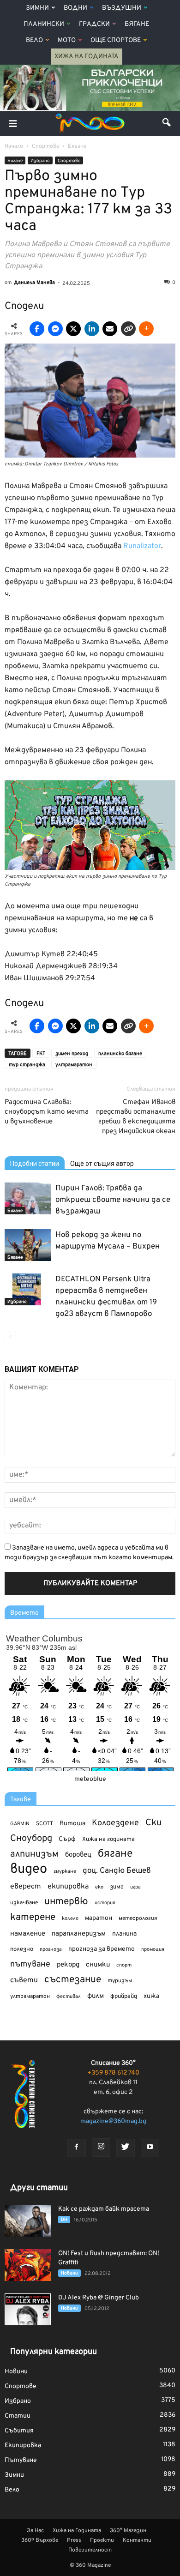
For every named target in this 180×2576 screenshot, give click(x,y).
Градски (94, 24)
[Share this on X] (73, 329)
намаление (28, 1934)
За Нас (35, 2531)
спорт (124, 1965)
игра (135, 1887)
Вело (34, 40)
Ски (153, 1823)
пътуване (30, 1964)
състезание (73, 1980)
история (105, 1903)
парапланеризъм (79, 1934)
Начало (14, 146)
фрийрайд (124, 1997)
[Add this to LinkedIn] (92, 329)
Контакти (137, 2540)
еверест (26, 1887)
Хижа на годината (108, 1840)
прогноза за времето (102, 1949)
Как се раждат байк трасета (104, 2209)
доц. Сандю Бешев (117, 1871)
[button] (167, 124)
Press (74, 2540)
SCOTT (45, 1824)
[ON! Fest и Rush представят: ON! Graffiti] (28, 2265)
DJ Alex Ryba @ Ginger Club (99, 2298)
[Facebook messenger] (55, 329)
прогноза (51, 1949)
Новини (69, 2273)
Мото (67, 40)
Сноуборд (31, 1839)
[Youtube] (150, 2148)
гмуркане (65, 1871)
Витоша (72, 1824)
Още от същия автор (102, 1164)
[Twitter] (126, 2148)
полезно (22, 1949)
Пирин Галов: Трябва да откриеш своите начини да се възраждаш (113, 1200)
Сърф (67, 1839)
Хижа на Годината (87, 57)
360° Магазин (128, 2531)
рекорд (68, 1965)
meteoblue (90, 1779)
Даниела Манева (34, 283)
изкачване (24, 1903)
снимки (98, 1965)
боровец (78, 1855)
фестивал (69, 1997)
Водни (75, 8)
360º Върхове (40, 2540)
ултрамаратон (74, 1065)
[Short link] (128, 329)
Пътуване (21, 2460)
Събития (19, 2431)
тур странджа (27, 1065)
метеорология (138, 1918)
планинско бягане (120, 1054)
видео (29, 1869)
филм (96, 1996)
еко (99, 1887)
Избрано (40, 161)
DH (64, 2220)
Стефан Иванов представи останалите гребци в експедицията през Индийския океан (136, 1117)
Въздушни (122, 8)
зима (117, 1887)
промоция (153, 1949)
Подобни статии (35, 1164)
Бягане (137, 24)
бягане (115, 1854)
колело (70, 1918)
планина (124, 1934)
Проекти (102, 2540)
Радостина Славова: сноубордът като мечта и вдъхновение (47, 1112)
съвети (24, 1980)
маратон (99, 1918)
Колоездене (115, 1823)
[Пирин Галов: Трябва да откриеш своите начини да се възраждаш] (28, 1198)
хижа (151, 1996)
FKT (41, 1054)
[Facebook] (77, 2148)
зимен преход (72, 1054)
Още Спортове (116, 40)
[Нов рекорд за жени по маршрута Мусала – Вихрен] (28, 1245)
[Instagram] (101, 2148)
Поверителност (90, 2550)
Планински (44, 24)
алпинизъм (34, 1855)
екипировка (68, 1887)
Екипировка (23, 2446)
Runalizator (142, 546)
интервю (66, 1902)
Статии (18, 2416)
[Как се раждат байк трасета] (28, 2221)
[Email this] (110, 329)
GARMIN (20, 1824)
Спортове (69, 161)
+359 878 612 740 (113, 2073)
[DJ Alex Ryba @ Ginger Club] (28, 2309)
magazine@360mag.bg (113, 2121)
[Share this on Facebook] (37, 329)
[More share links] (146, 329)
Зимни (37, 8)
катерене (33, 1918)
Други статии (39, 2188)
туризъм (120, 1981)
